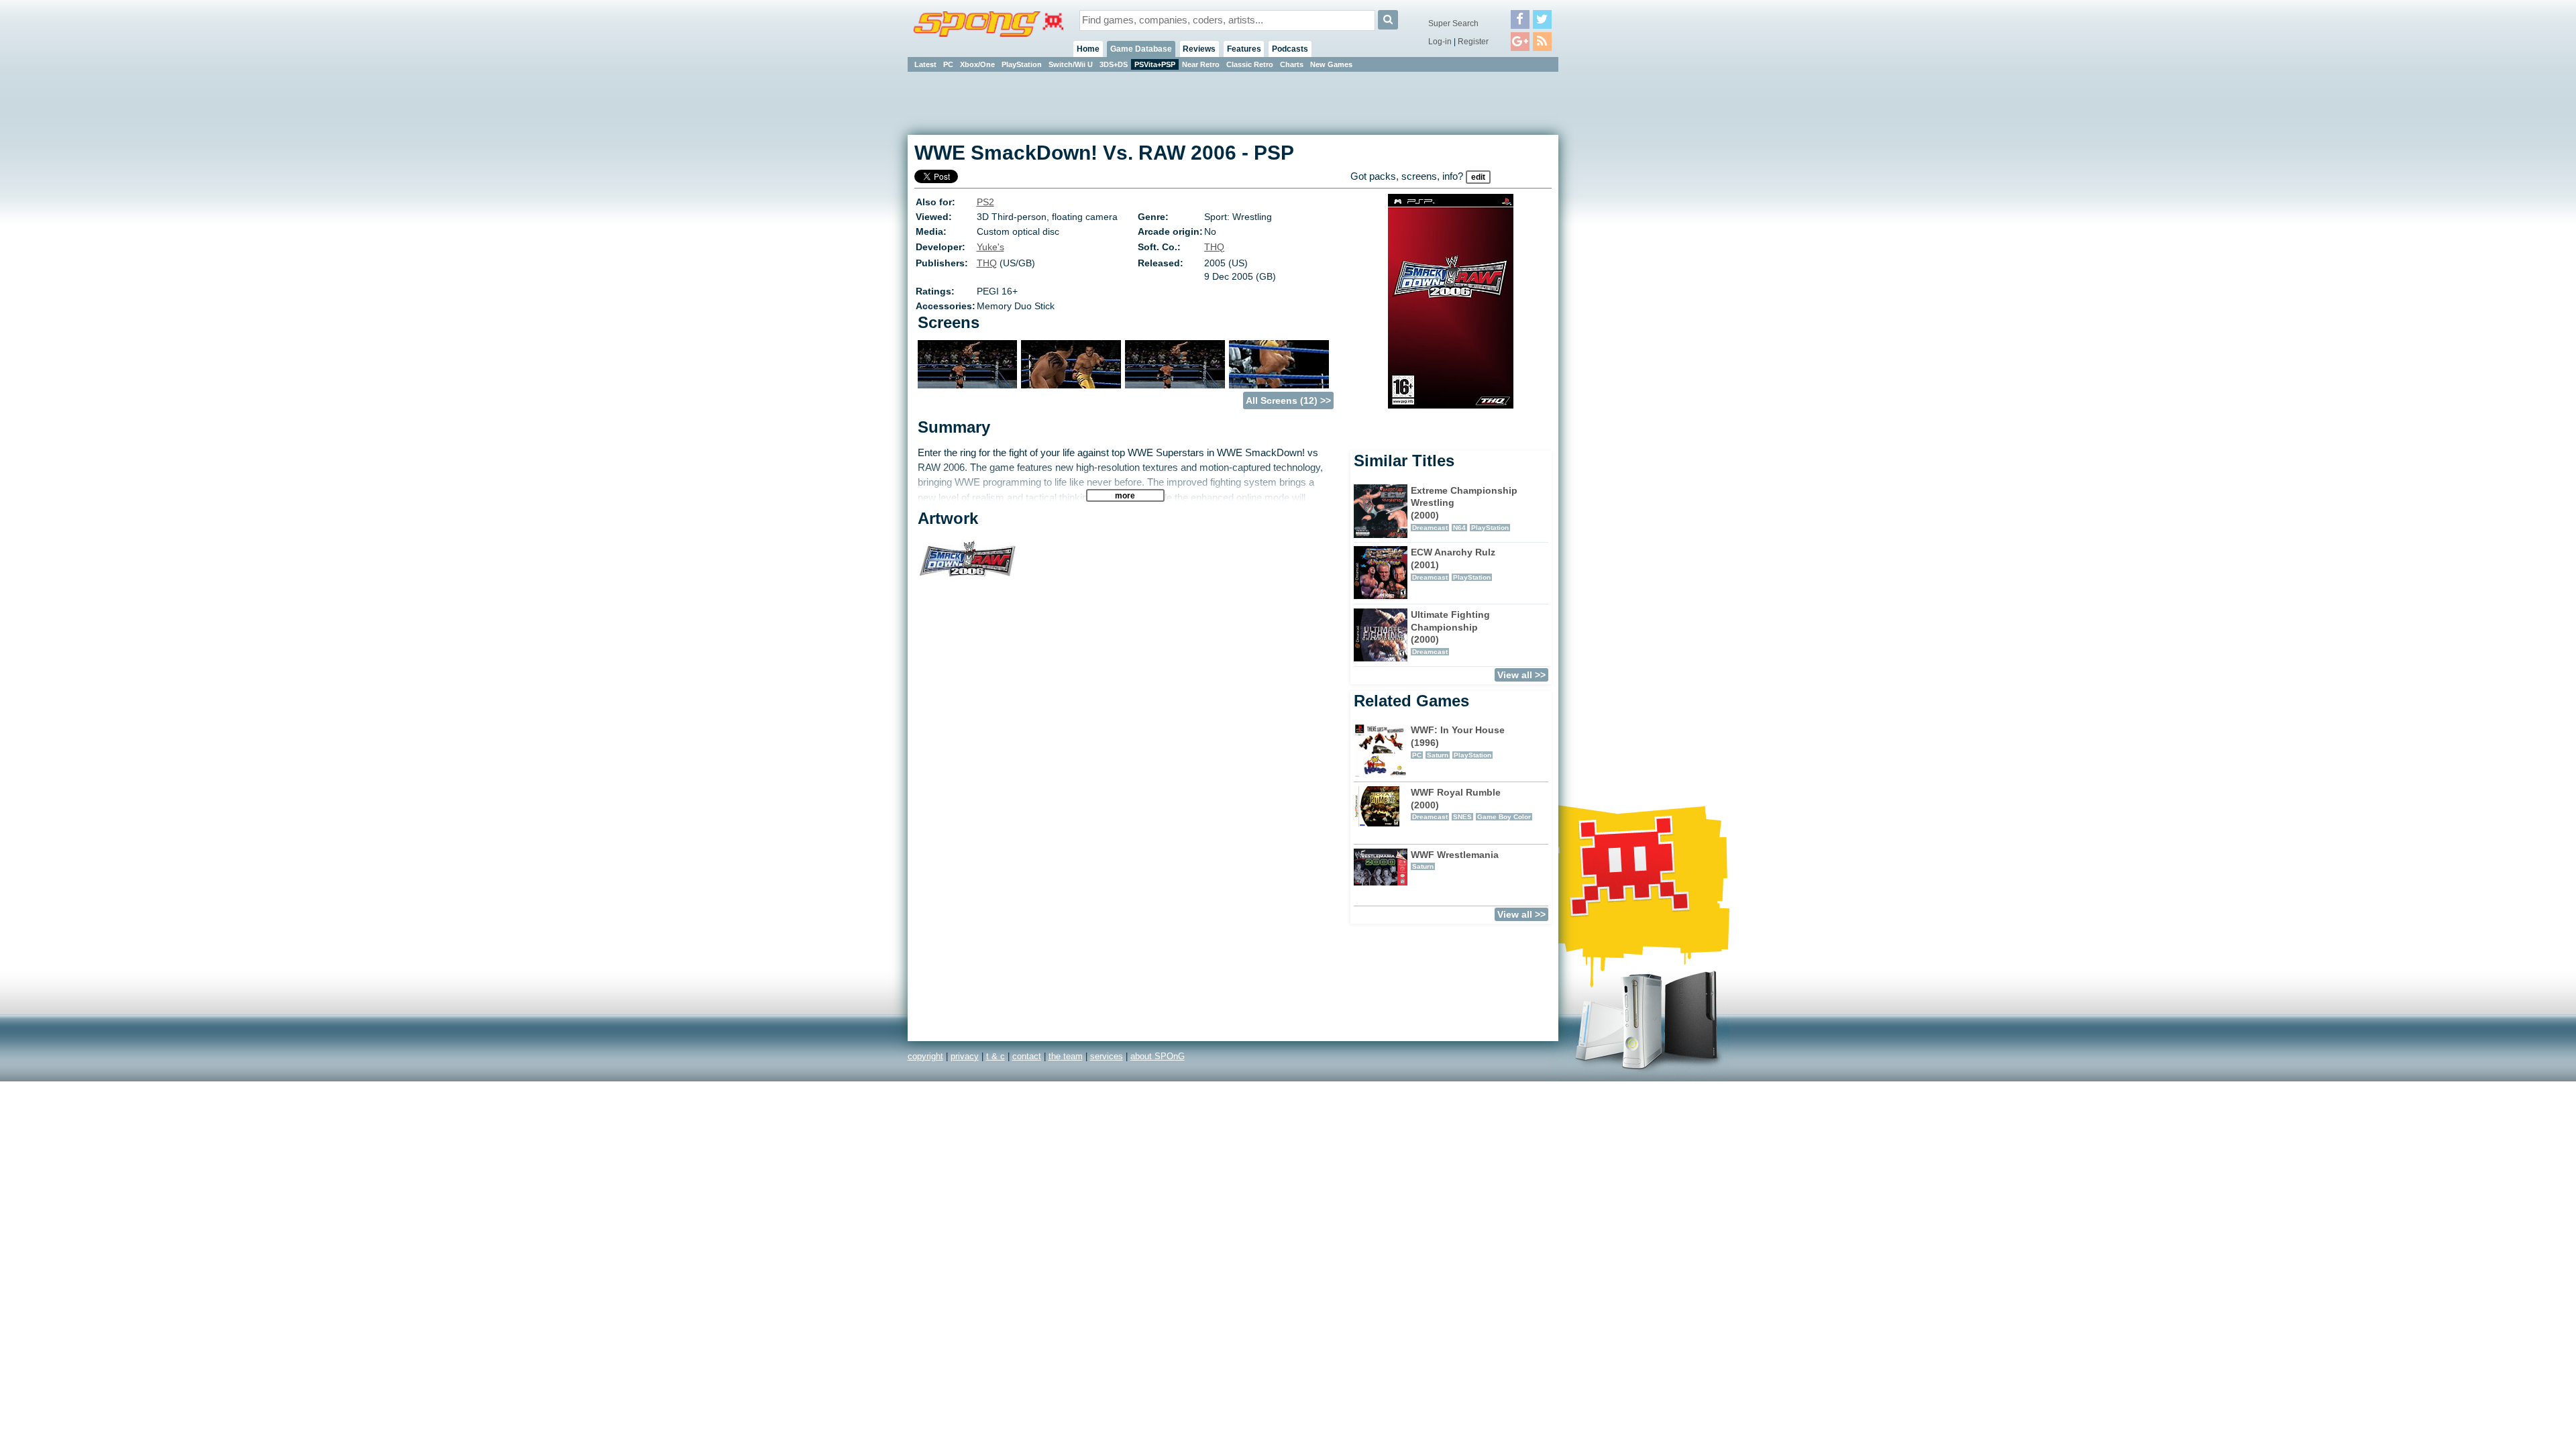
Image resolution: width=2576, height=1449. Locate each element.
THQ (1214, 247)
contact (1027, 1056)
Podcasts (1290, 49)
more (1125, 495)
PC (948, 64)
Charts (1292, 64)
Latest (925, 64)
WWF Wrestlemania (1455, 860)
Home (1088, 49)
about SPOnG (1158, 1056)
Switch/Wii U (1071, 64)
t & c (996, 1056)
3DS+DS (1114, 64)
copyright (925, 1056)
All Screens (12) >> (1288, 400)
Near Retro (1201, 64)
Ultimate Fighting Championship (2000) (1450, 632)
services (1107, 1056)
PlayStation (1022, 64)
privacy (965, 1056)
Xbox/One (977, 64)
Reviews (1199, 49)
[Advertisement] (1619, 275)
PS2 (985, 202)
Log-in (1440, 42)
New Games (1331, 64)
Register (1473, 42)
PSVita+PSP (1155, 64)
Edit (1478, 177)
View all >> (1521, 675)
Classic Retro (1250, 64)
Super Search (1453, 23)
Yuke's (990, 247)
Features (1244, 49)
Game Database (1141, 49)
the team (1066, 1056)
